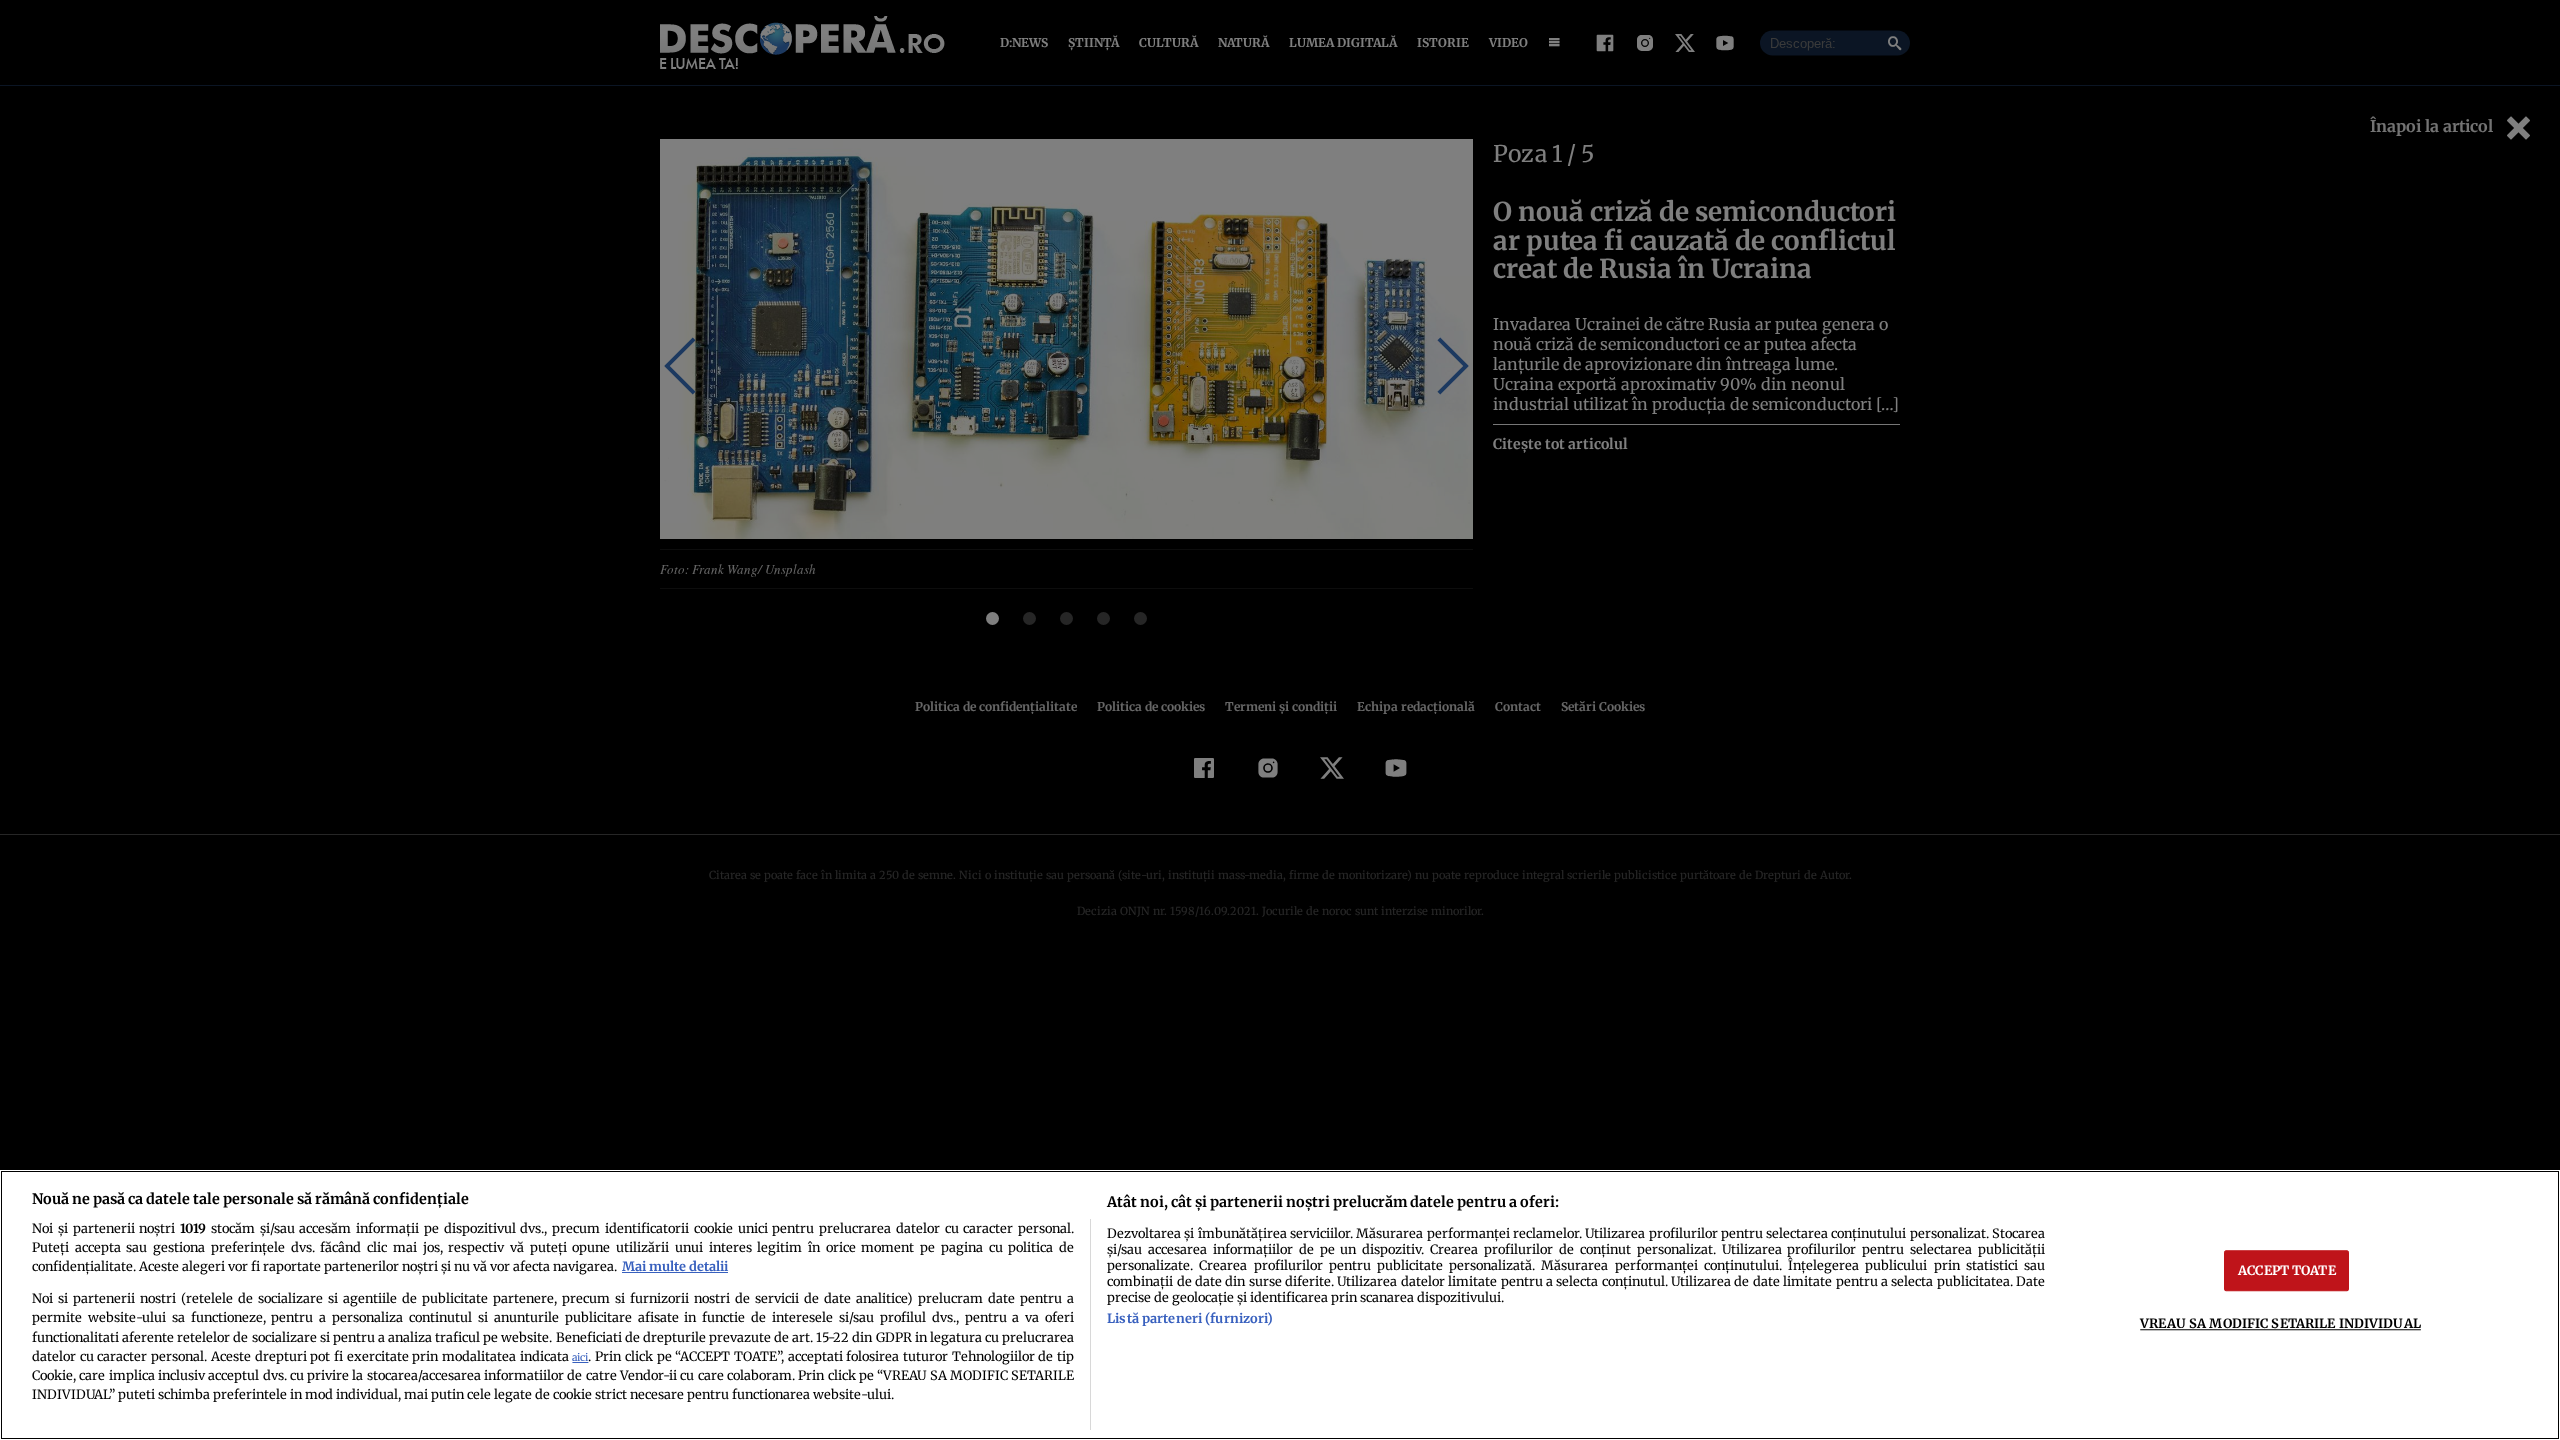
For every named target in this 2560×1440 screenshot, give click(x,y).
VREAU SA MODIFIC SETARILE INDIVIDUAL (2280, 1323)
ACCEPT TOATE (2287, 1270)
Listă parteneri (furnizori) (1190, 1318)
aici (580, 1357)
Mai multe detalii (675, 1266)
